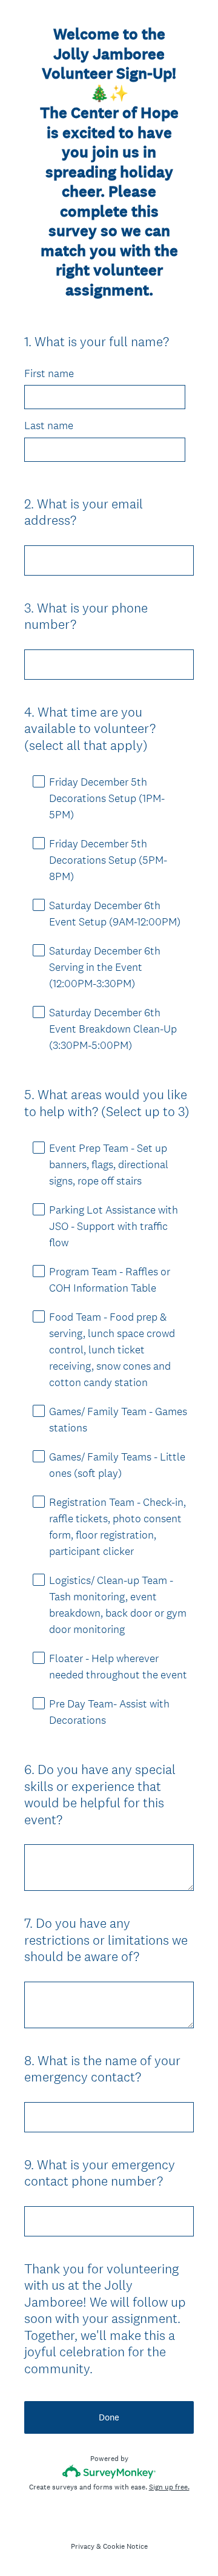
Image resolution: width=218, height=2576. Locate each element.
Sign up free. (169, 2487)
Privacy (83, 2546)
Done (109, 2417)
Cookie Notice (125, 2546)
